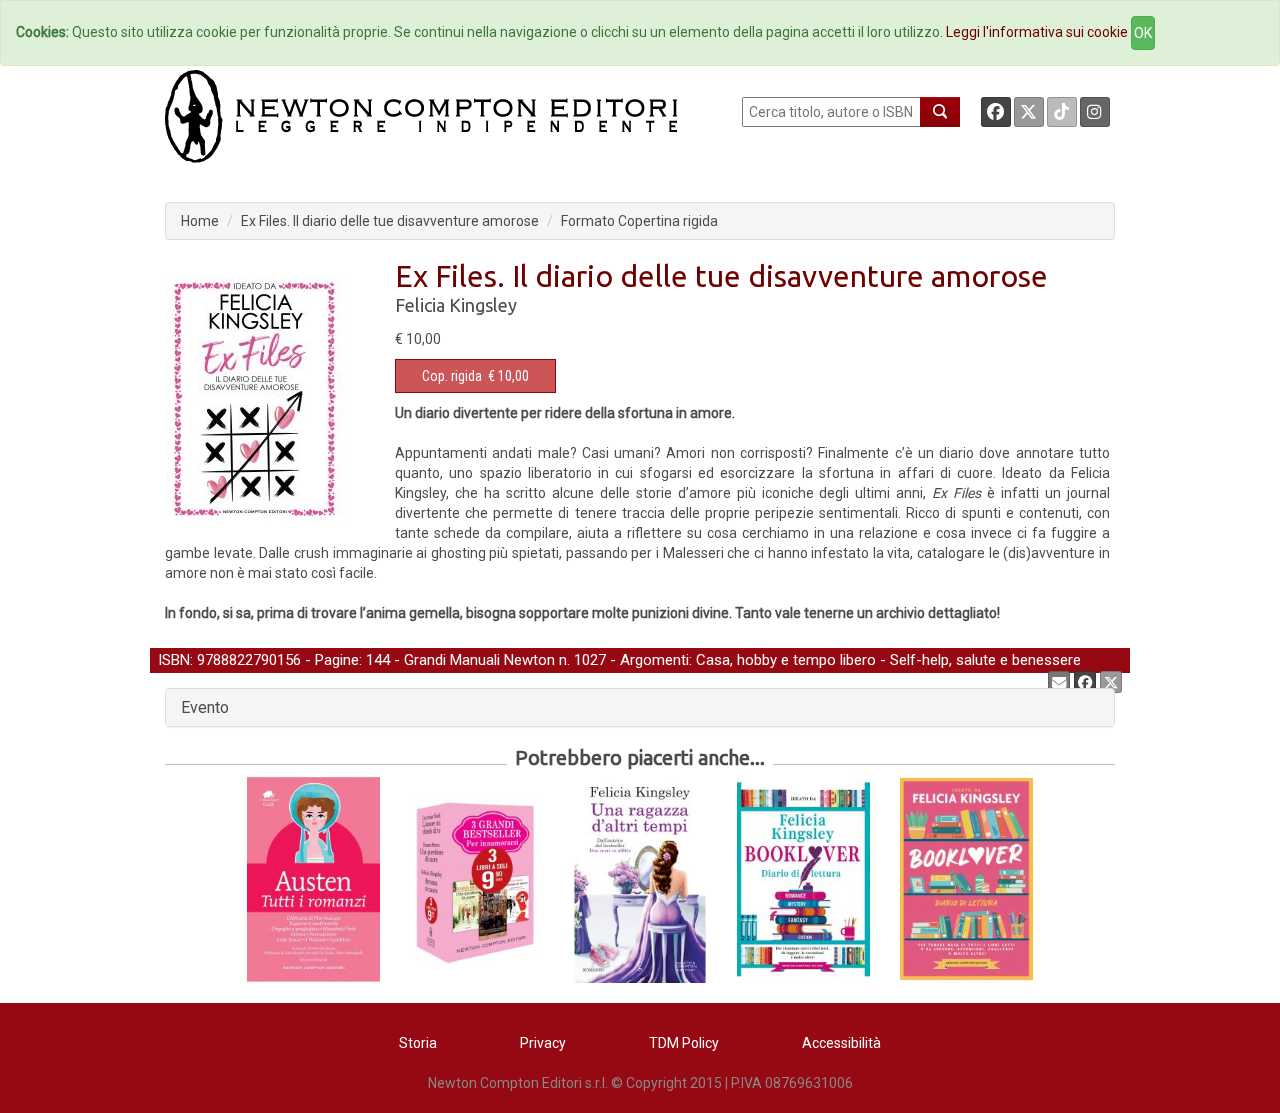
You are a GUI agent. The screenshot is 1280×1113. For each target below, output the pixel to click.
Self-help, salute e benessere (985, 660)
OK (1143, 33)
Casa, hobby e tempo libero (786, 660)
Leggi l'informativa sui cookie (1037, 32)
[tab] (640, 708)
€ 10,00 (475, 376)
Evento (205, 707)
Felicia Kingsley (456, 305)
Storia (418, 1043)
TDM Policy (684, 1043)
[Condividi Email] (1059, 682)
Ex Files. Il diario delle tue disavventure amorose (390, 221)
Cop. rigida (452, 376)
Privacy (543, 1043)
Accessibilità (841, 1043)
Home (200, 221)
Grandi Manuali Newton (479, 660)
